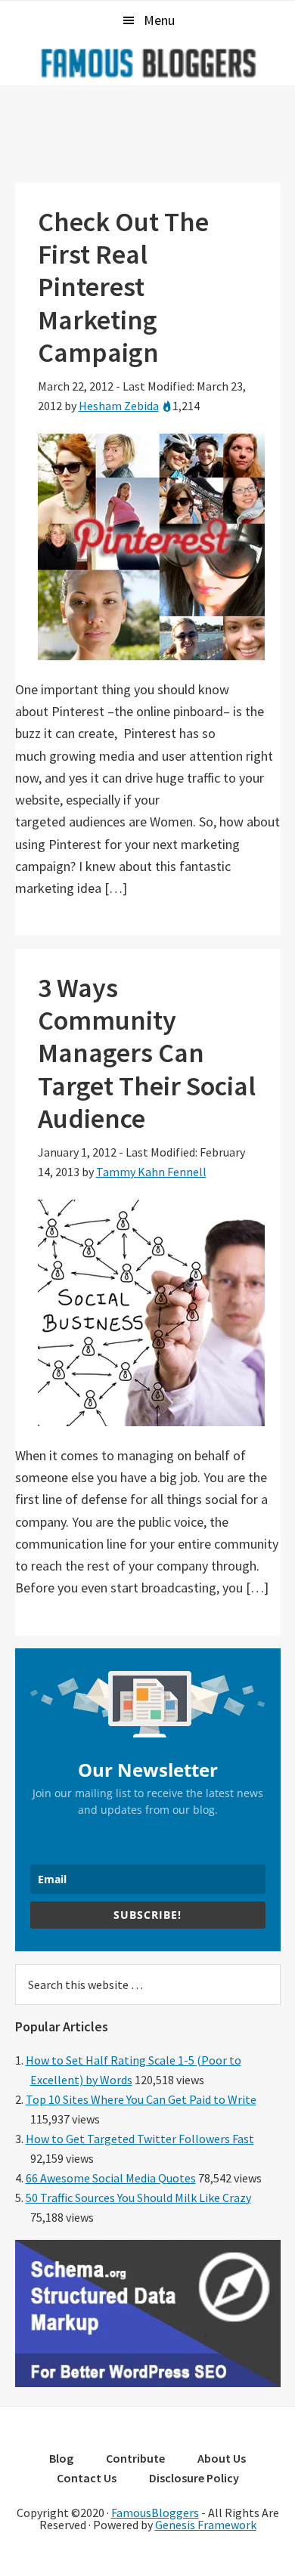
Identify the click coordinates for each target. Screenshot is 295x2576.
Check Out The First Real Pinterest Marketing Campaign (123, 287)
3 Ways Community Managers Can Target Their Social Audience (147, 1053)
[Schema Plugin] (148, 2383)
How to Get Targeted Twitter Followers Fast (140, 2139)
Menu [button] (159, 20)
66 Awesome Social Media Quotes (111, 2178)
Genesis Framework (206, 2525)
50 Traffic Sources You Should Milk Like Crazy (138, 2198)
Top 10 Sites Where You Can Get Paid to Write (141, 2099)
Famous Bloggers (147, 63)
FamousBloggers (155, 2513)
